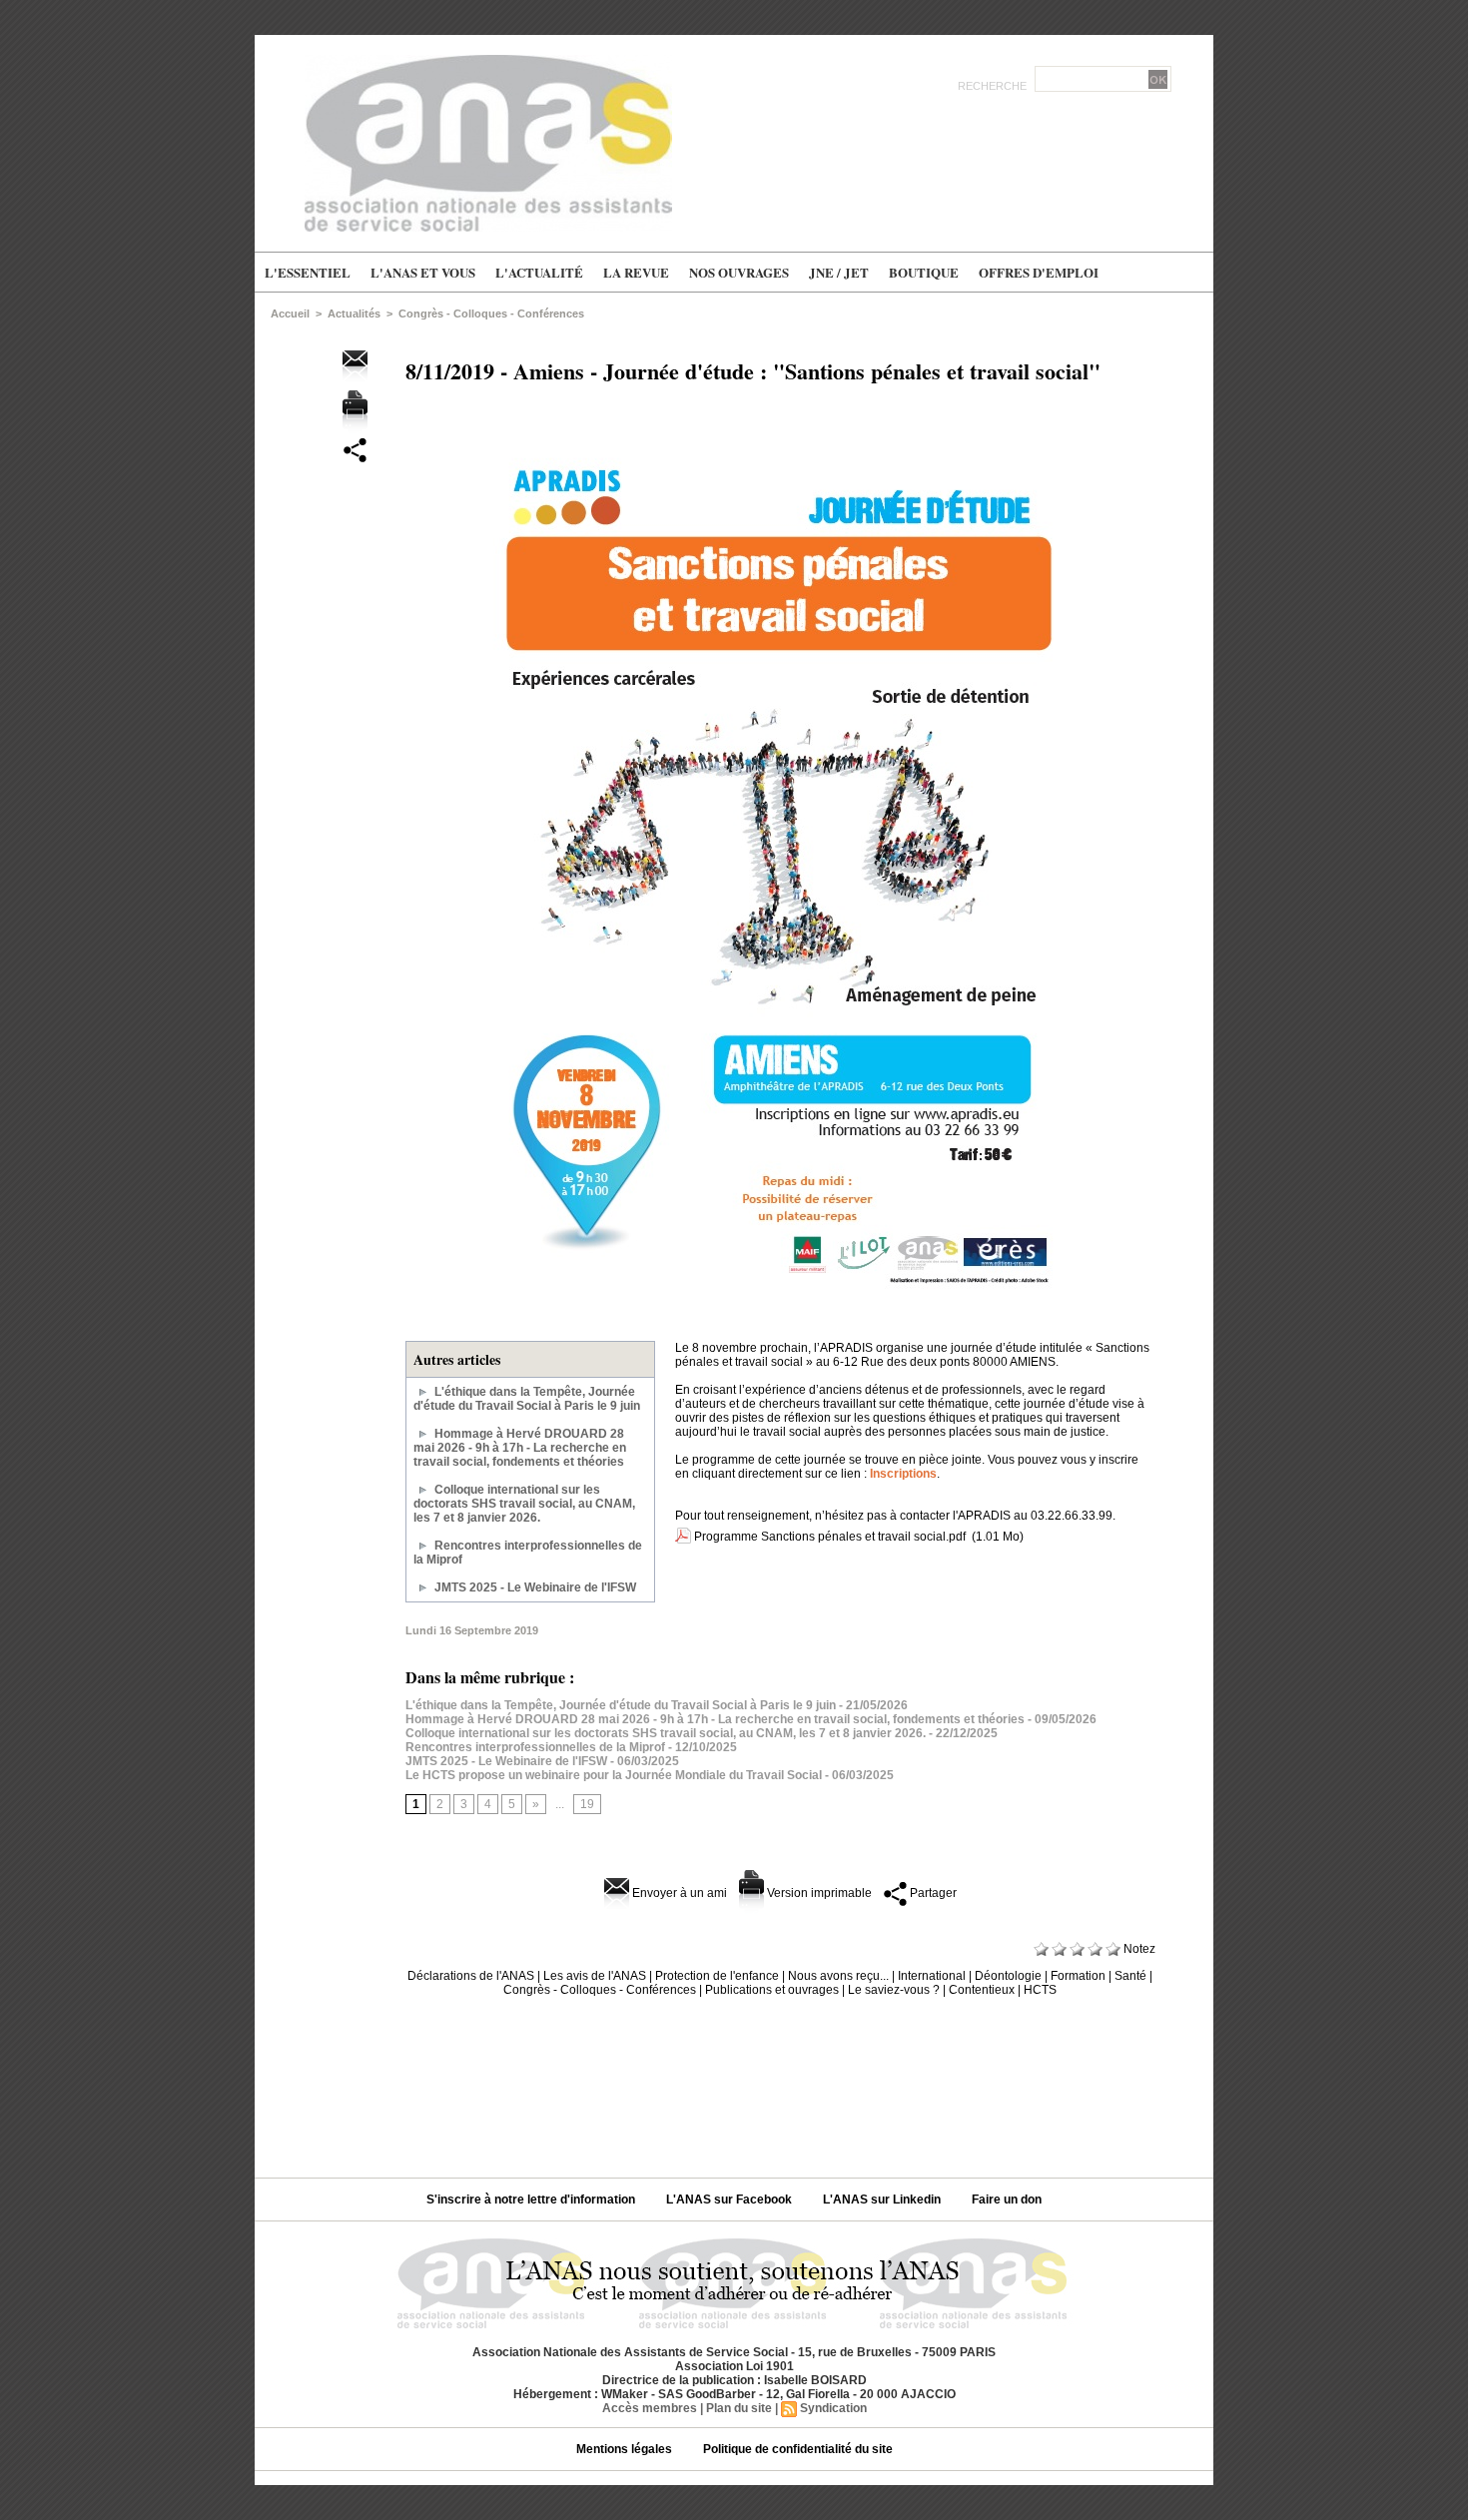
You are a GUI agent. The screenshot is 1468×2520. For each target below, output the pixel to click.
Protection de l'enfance (717, 1976)
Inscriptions (903, 1474)
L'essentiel (308, 272)
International (932, 1976)
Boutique (924, 272)
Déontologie (1008, 1976)
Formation (1078, 1976)
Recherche (994, 86)
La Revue (636, 272)
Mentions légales (626, 2449)
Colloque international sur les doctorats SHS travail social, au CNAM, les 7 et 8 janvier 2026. (524, 1504)
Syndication (833, 2408)
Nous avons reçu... (838, 1976)
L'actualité (539, 272)
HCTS (1040, 1990)
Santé (1130, 1976)
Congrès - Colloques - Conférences (491, 314)
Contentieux (982, 1990)
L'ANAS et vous (423, 272)
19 (587, 1804)
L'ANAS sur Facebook (731, 2200)
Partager (932, 1893)
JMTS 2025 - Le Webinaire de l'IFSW (535, 1587)
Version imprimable (818, 1893)
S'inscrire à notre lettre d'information (532, 2200)
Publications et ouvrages (772, 1990)
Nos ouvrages (739, 272)
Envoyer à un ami (678, 1893)
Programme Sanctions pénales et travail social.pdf (830, 1537)
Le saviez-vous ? (894, 1990)
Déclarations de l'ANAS (471, 1976)
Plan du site (739, 2408)
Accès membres (650, 2408)
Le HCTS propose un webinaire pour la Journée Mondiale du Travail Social (614, 1775)
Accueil (290, 314)
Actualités (354, 314)
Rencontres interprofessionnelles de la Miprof (535, 1747)
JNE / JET (839, 272)
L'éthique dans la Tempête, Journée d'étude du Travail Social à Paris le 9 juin (527, 1399)
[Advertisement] (734, 2080)
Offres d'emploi (1039, 272)
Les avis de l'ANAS (595, 1976)
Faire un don (1007, 2200)
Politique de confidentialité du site (798, 2449)
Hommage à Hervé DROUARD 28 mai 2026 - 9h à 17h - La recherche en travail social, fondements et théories (520, 1448)
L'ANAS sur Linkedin (883, 2200)
